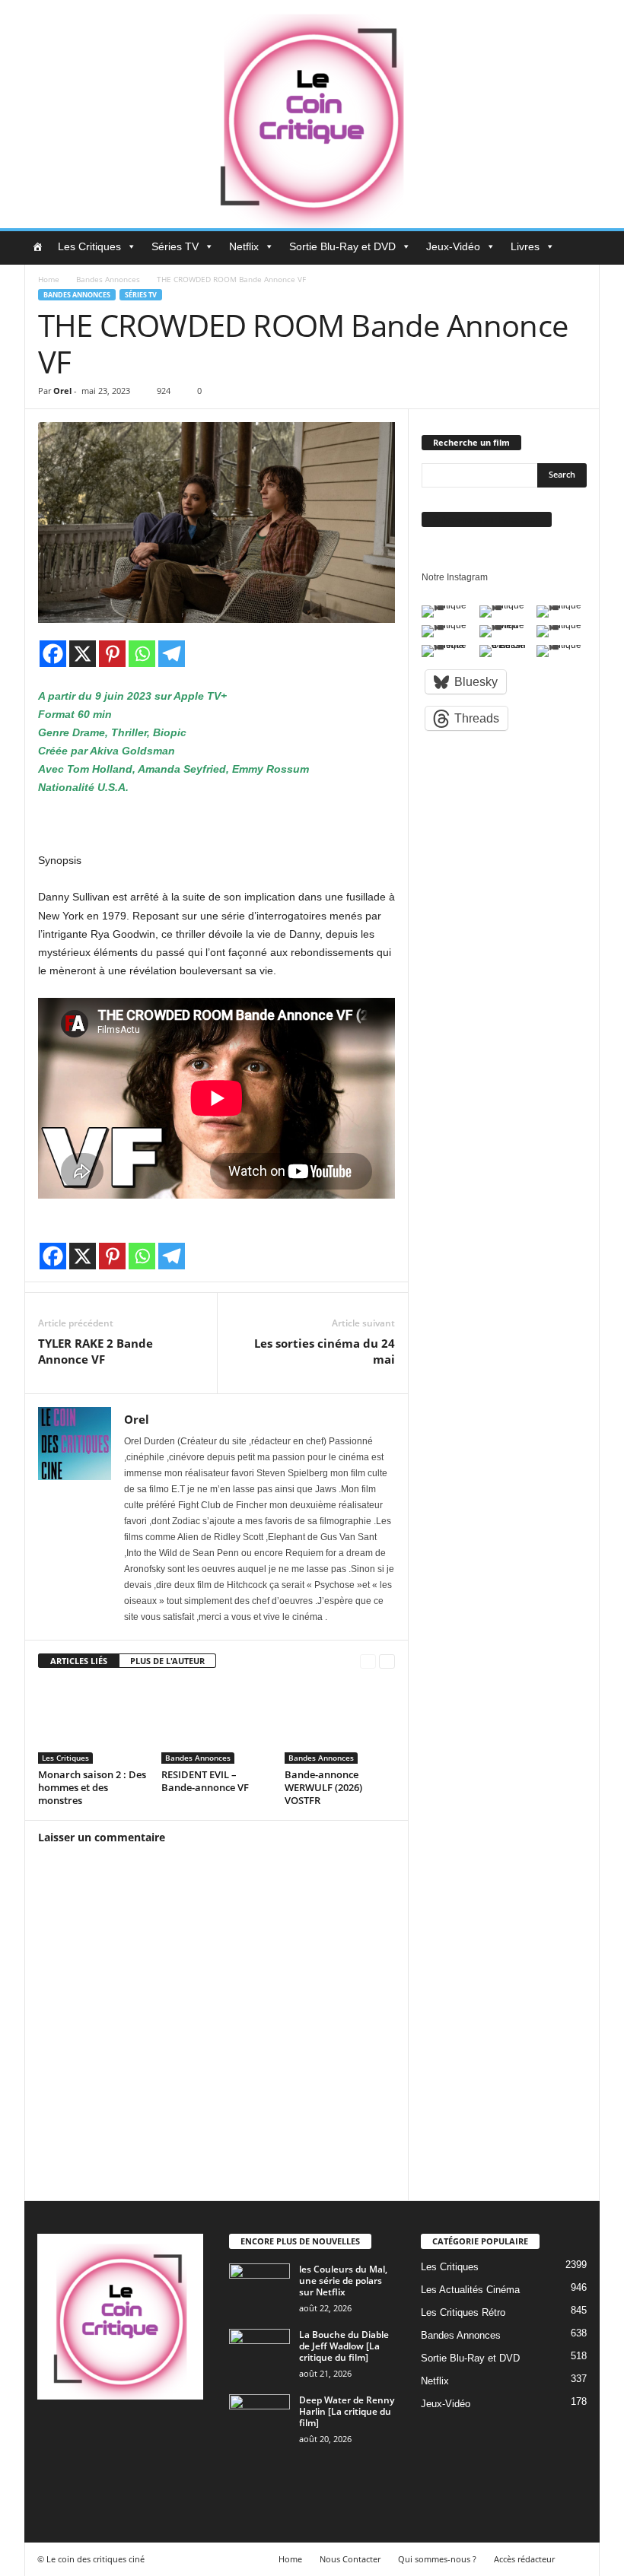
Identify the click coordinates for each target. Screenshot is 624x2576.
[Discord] (53, 2436)
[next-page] (387, 1661)
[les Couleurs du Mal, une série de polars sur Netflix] (259, 2286)
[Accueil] (37, 246)
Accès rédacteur (524, 2559)
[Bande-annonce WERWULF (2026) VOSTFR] (340, 1723)
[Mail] (146, 2436)
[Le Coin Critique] (312, 114)
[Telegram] (172, 654)
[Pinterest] (112, 654)
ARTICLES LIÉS (79, 1661)
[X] (83, 654)
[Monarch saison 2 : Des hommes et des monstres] (93, 1723)
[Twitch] (53, 2479)
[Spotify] (176, 2436)
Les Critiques (89, 246)
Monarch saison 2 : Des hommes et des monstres (92, 1787)
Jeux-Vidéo (453, 246)
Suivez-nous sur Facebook (487, 519)
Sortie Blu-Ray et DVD (342, 246)
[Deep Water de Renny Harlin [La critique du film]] (259, 2417)
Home (49, 279)
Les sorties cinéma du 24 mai (325, 1351)
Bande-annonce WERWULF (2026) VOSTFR (323, 1787)
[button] (577, 248)
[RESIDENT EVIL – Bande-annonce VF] (216, 1723)
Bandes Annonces (108, 279)
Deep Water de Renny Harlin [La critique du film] (347, 2411)
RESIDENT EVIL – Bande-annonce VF (205, 1781)
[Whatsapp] (142, 654)
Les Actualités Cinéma (470, 2290)
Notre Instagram (455, 577)
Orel (62, 391)
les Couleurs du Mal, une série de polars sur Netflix (343, 2281)
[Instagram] (115, 2436)
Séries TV (175, 246)
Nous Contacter (350, 2559)
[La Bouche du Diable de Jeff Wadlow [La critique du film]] (259, 2352)
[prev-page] (368, 1661)
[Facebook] (53, 654)
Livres (525, 246)
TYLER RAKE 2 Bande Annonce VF (96, 1351)
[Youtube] (114, 2479)
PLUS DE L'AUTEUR (167, 1661)
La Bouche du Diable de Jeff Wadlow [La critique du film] (344, 2346)
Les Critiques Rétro (463, 2312)
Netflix (244, 246)
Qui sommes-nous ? (437, 2559)
